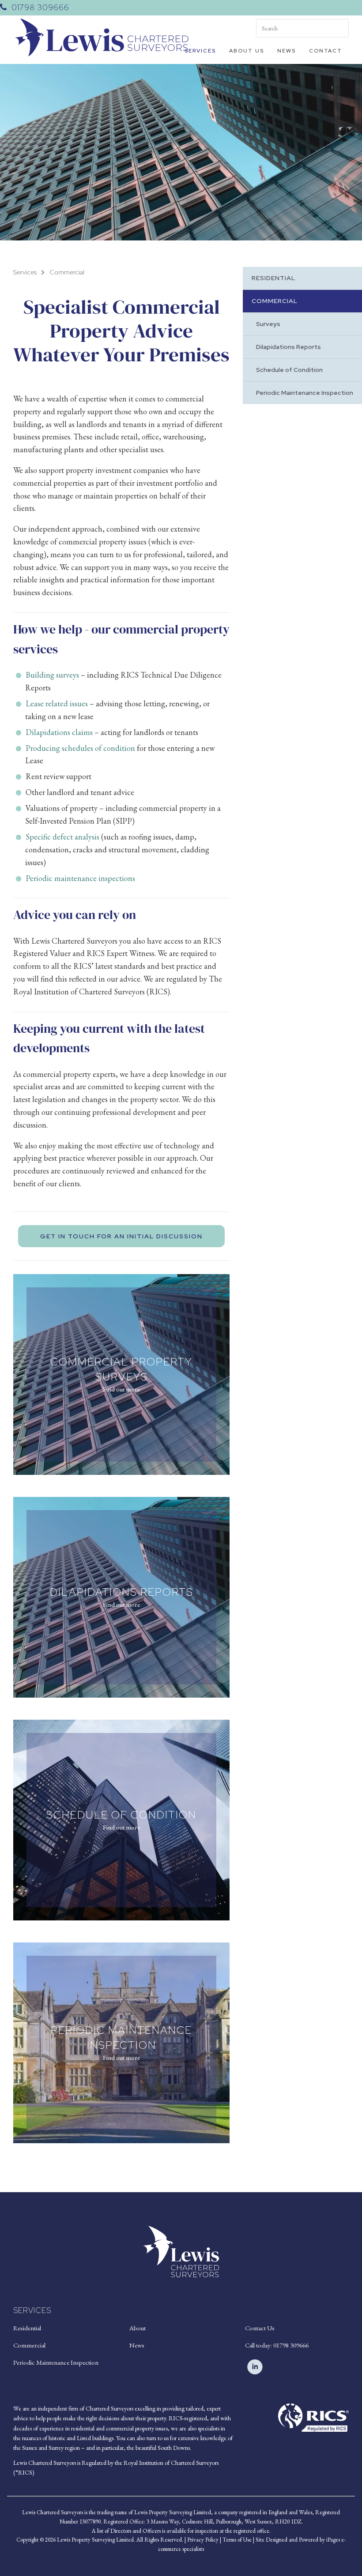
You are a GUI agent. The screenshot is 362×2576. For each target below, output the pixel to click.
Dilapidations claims (59, 732)
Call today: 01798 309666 (277, 2345)
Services (200, 51)
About (138, 2328)
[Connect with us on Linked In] (255, 2367)
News (287, 51)
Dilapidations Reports (288, 347)
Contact (326, 51)
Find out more (121, 1389)
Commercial (67, 272)
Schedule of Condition (289, 370)
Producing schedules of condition (80, 748)
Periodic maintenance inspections (80, 878)
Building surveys (52, 675)
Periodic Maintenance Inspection (305, 393)
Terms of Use (237, 2540)
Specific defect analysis (62, 837)
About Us (247, 51)
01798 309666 (40, 7)
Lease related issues (57, 703)
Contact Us (260, 2328)
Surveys (268, 324)
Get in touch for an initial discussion (121, 1236)
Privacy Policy (203, 2540)
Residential (273, 278)
